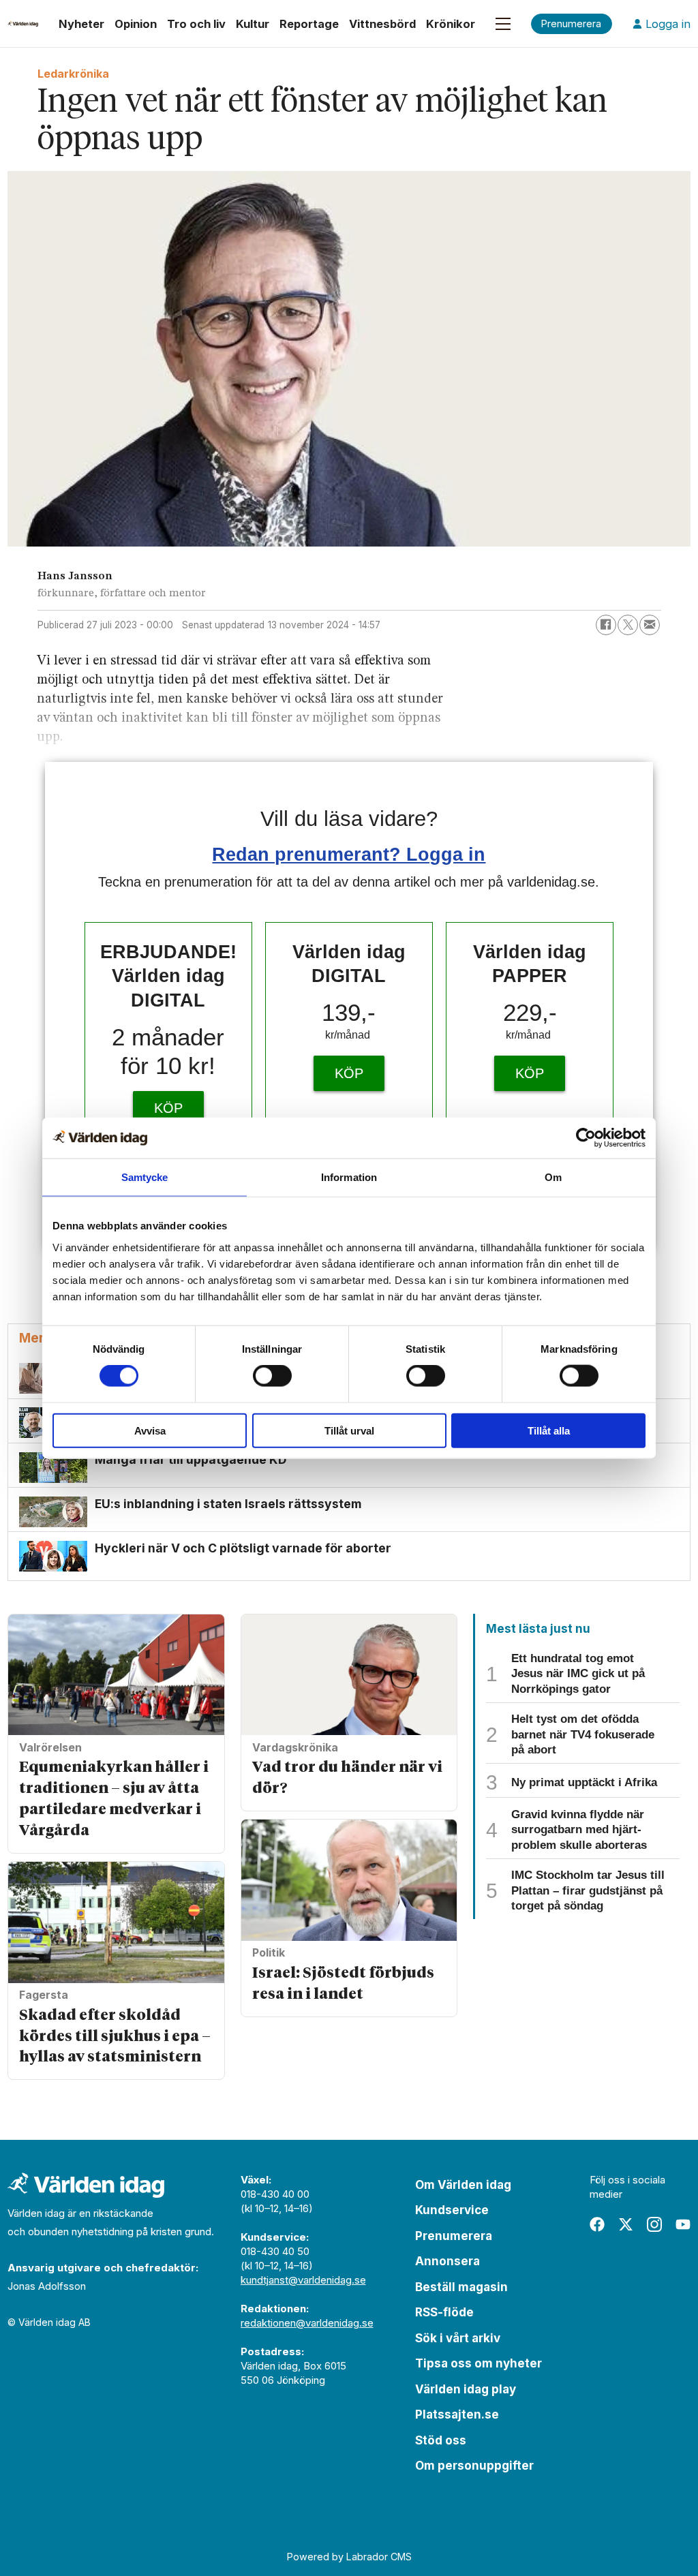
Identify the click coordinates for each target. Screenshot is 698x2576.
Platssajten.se (457, 2414)
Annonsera (447, 2261)
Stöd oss (441, 2440)
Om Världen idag (463, 2185)
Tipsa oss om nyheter (479, 2363)
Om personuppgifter (474, 2466)
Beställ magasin (461, 2287)
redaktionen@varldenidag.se (307, 2323)
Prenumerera (454, 2236)
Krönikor (451, 24)
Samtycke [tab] (145, 1177)
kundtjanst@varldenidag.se (303, 2280)
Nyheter (81, 24)
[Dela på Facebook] (606, 625)
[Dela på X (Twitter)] (628, 625)
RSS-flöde (444, 2312)
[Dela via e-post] (650, 625)
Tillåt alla (549, 1430)
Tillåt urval (349, 1430)
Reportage (309, 24)
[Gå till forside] (23, 24)
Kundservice (452, 2210)
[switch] (272, 1376)
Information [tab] (349, 1177)
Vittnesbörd (382, 24)
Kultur (253, 24)
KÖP (168, 1108)
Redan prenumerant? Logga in (349, 854)
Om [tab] (553, 1177)
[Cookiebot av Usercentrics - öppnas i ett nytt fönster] (586, 1138)
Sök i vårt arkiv (458, 2338)
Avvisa (150, 1430)
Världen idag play (466, 2389)
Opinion (136, 24)
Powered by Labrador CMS (349, 2557)
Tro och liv (196, 24)
